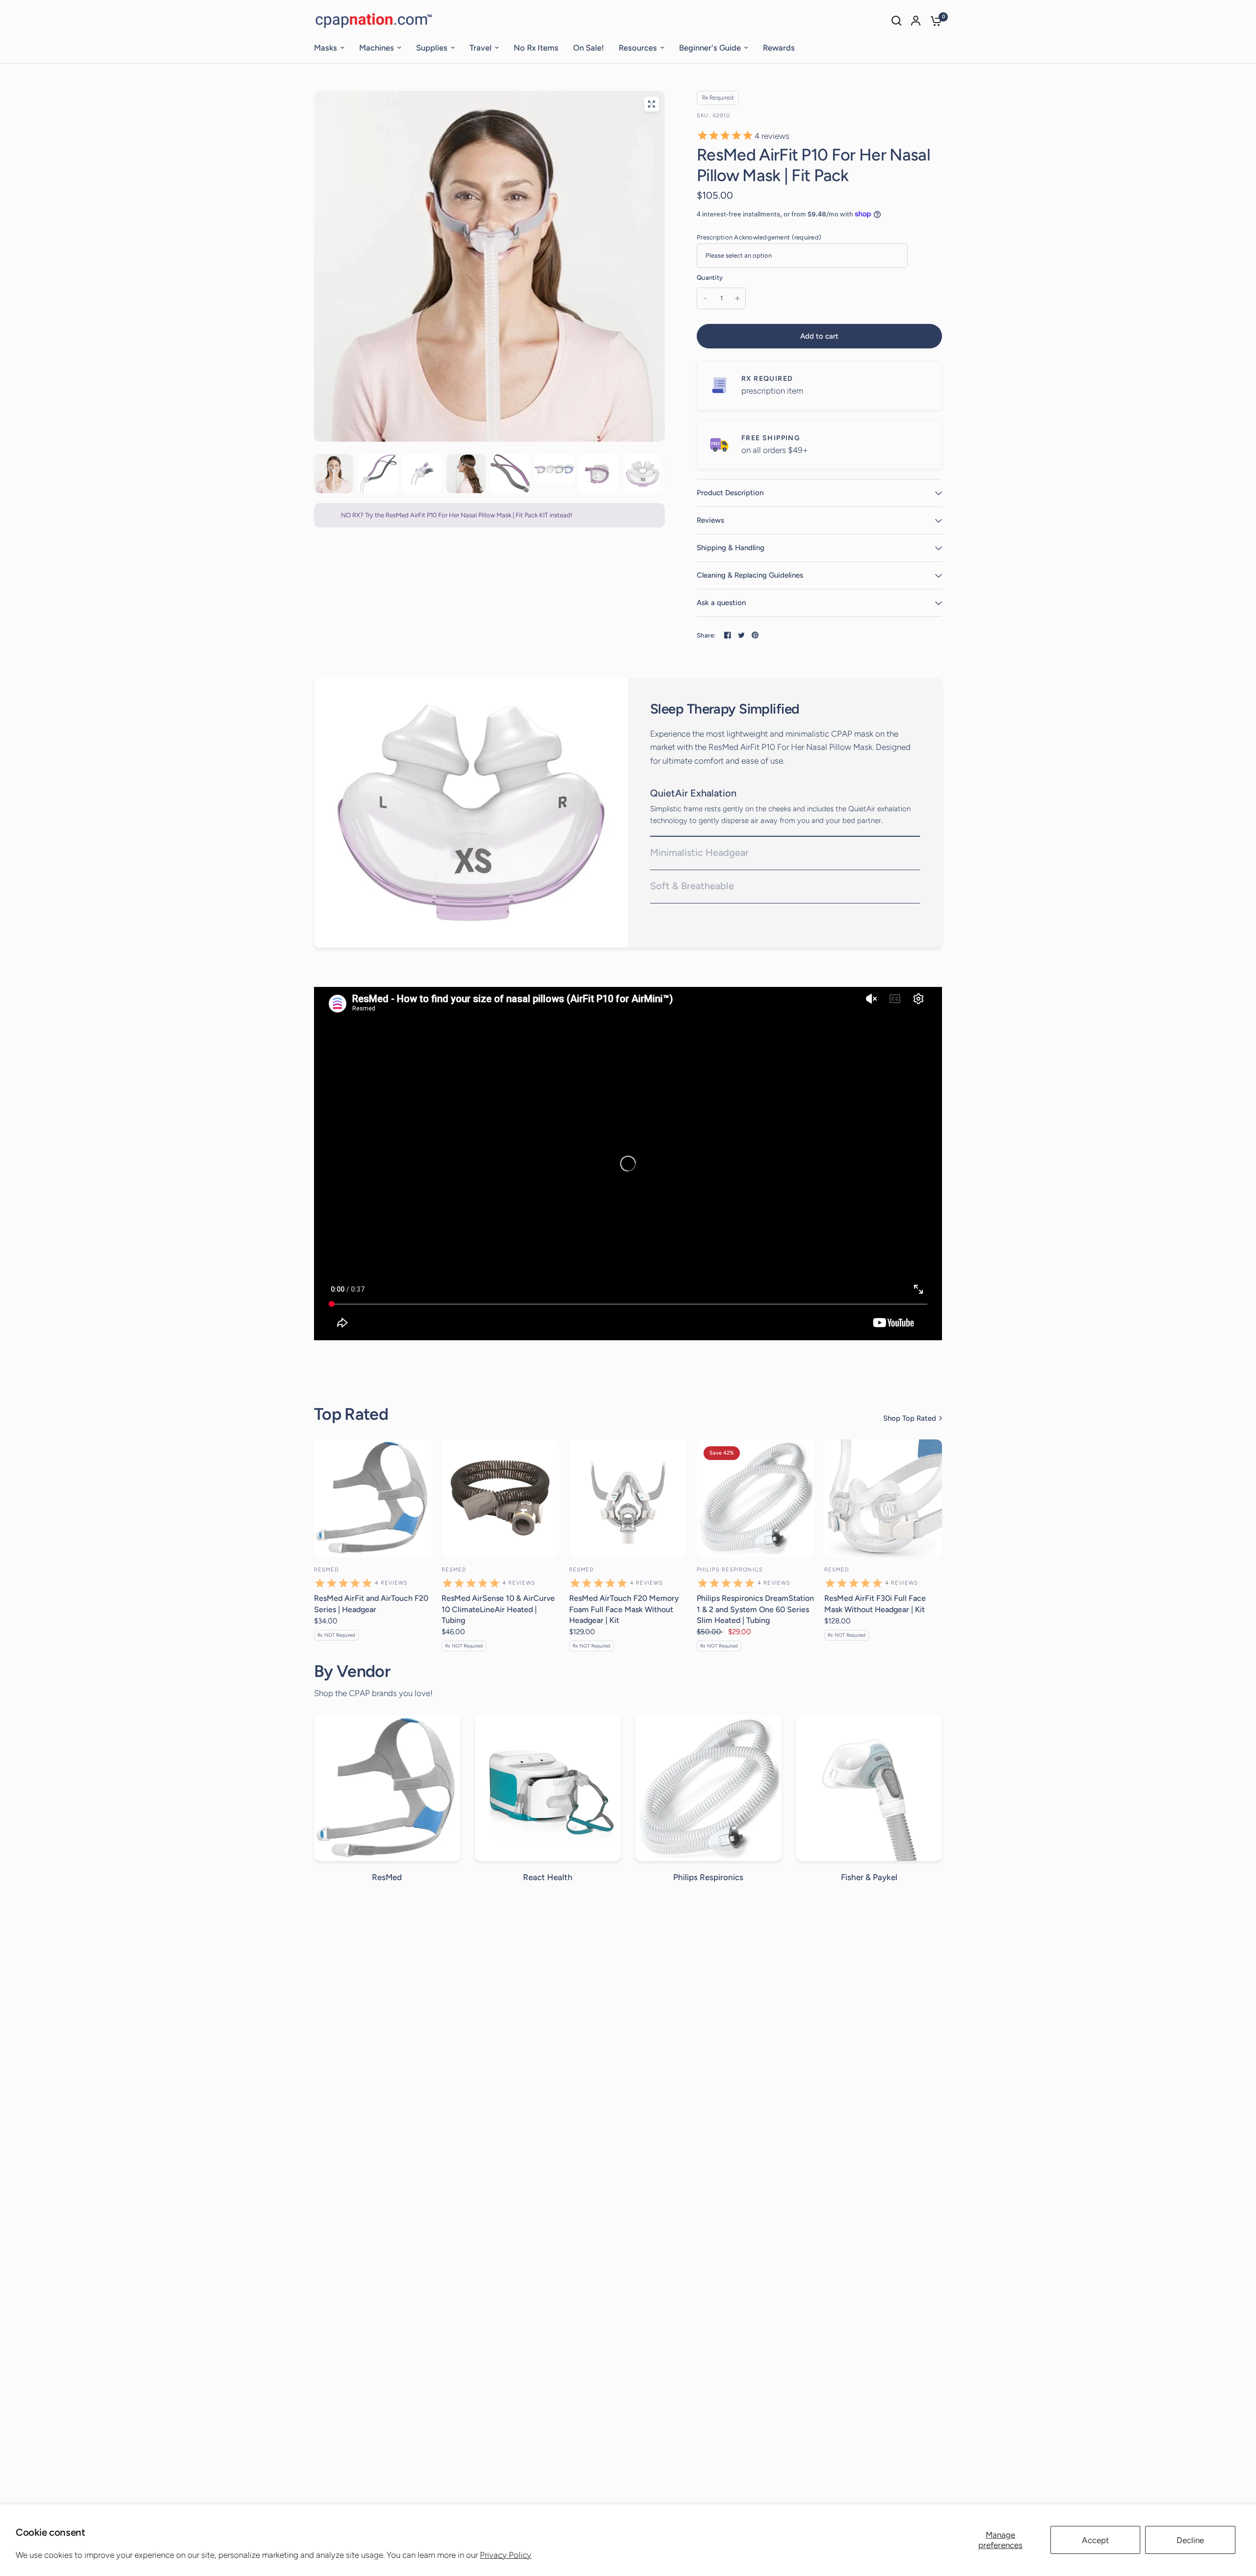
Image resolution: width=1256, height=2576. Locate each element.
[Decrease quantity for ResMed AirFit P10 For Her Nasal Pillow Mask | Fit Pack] (705, 298)
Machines (377, 48)
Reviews (710, 520)
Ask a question (721, 603)
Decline (1190, 2540)
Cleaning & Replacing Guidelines (750, 575)
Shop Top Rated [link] (910, 1419)
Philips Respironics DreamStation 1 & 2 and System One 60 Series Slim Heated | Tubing (755, 1609)
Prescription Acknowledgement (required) (759, 237)
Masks (326, 48)
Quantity (710, 278)
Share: (706, 635)
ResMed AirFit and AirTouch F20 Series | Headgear (371, 1604)
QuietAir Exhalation (693, 793)
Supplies (432, 48)
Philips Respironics (730, 1570)
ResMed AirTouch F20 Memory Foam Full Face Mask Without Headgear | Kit (624, 1609)
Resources (638, 48)
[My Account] (916, 21)
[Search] (896, 21)
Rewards (779, 48)
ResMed (327, 1570)
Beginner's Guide (710, 48)
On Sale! (589, 48)
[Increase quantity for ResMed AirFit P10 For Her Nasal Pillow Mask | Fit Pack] (737, 298)
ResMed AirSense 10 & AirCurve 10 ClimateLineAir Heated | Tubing (498, 1609)
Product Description (730, 493)
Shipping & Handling (731, 548)
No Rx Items (536, 48)
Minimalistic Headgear (699, 852)
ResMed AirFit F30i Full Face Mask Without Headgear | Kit (875, 1604)
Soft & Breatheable (692, 886)
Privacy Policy (506, 2555)
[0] (934, 21)
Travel (481, 48)
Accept (1095, 2540)
